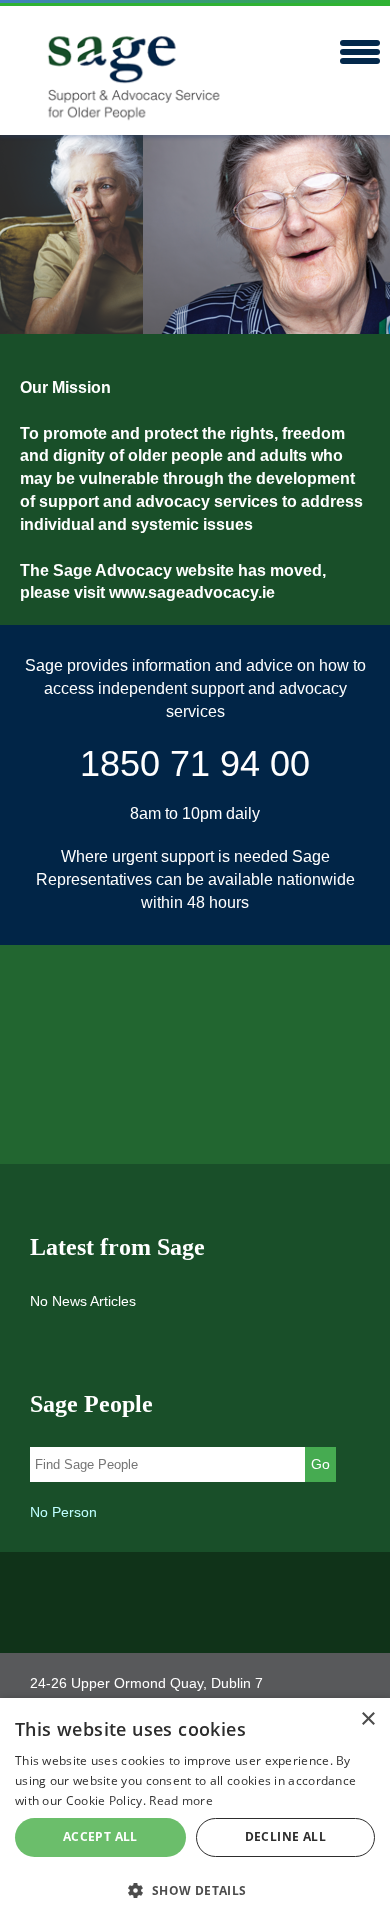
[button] (195, 1889)
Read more (181, 1800)
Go (320, 1464)
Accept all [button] (100, 1836)
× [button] (367, 1719)
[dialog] (195, 1811)
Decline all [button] (285, 1836)
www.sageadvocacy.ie (192, 592)
